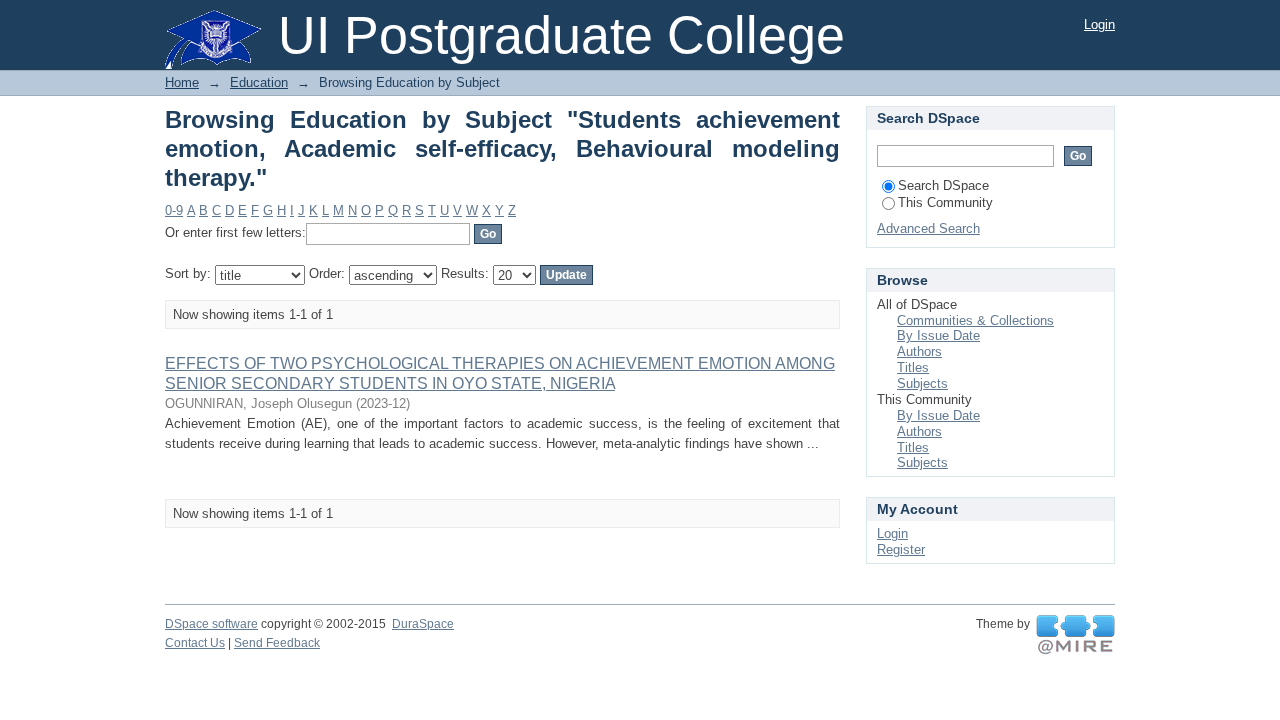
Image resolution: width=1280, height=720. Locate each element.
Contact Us (195, 643)
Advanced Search (928, 228)
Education (259, 82)
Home (182, 82)
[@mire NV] (1075, 635)
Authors (919, 351)
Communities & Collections (975, 320)
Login (1099, 24)
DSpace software (211, 624)
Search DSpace (943, 185)
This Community (945, 202)
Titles (913, 367)
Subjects (922, 383)
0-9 (174, 210)
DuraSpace (423, 624)
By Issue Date (938, 335)
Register (901, 549)
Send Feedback (277, 643)
